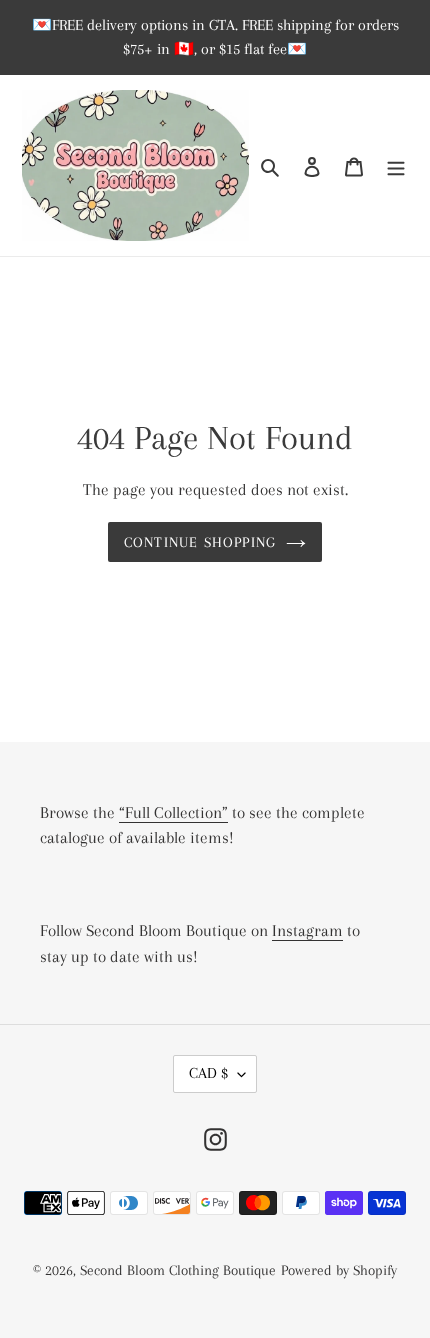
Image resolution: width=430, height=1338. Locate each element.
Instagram (307, 930)
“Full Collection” (173, 812)
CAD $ (208, 1073)
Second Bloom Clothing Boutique (178, 1270)
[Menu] (396, 165)
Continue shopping (200, 542)
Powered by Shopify (339, 1270)
